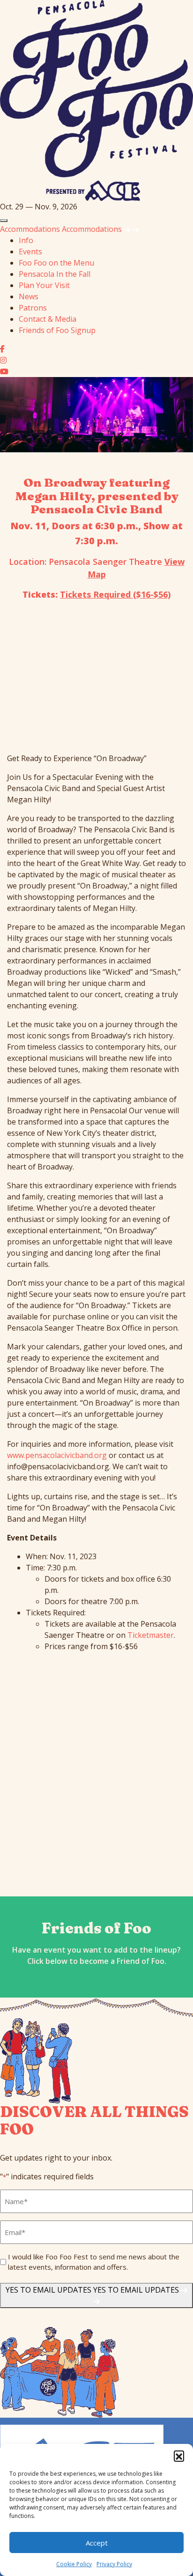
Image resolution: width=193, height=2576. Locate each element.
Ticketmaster (151, 1635)
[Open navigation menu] (4, 221)
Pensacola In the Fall (55, 274)
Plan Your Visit (44, 285)
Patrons (33, 308)
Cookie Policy (74, 2564)
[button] (179, 2456)
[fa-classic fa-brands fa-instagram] (3, 360)
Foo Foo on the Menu (56, 263)
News (29, 296)
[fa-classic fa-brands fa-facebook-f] (2, 349)
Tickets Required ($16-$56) (115, 594)
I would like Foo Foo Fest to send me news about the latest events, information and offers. (94, 2262)
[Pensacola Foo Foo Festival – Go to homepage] (96, 100)
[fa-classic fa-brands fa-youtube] (4, 371)
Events (30, 252)
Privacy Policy (114, 2564)
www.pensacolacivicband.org (57, 1455)
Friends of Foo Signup (57, 330)
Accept (97, 2543)
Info (26, 240)
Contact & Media (48, 319)
